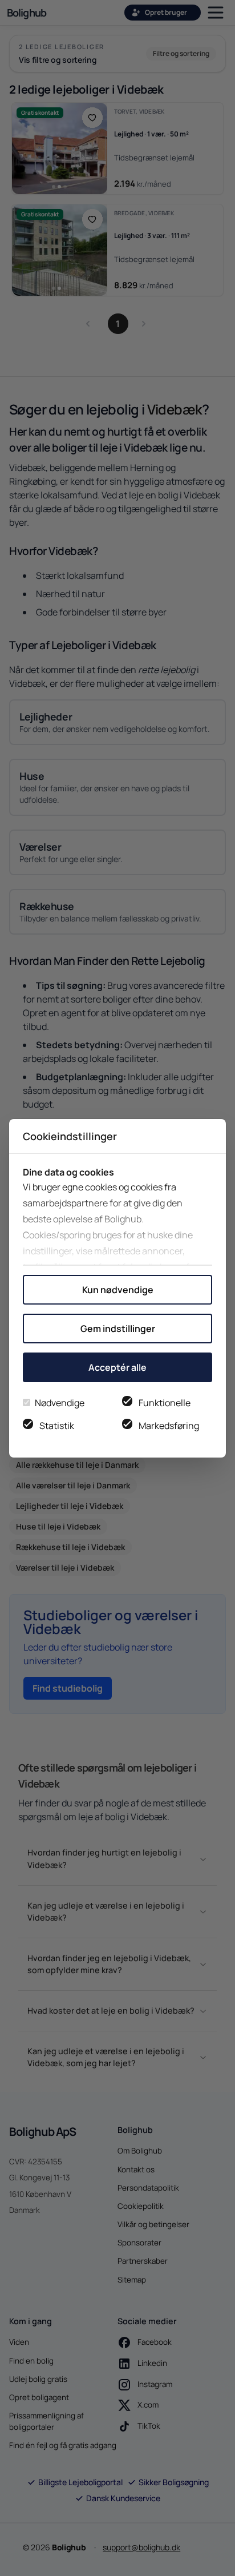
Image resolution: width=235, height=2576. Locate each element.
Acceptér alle (117, 1367)
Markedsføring (169, 1426)
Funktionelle (165, 1403)
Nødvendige (60, 1403)
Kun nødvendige (118, 1290)
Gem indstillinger (118, 1329)
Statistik (57, 1426)
